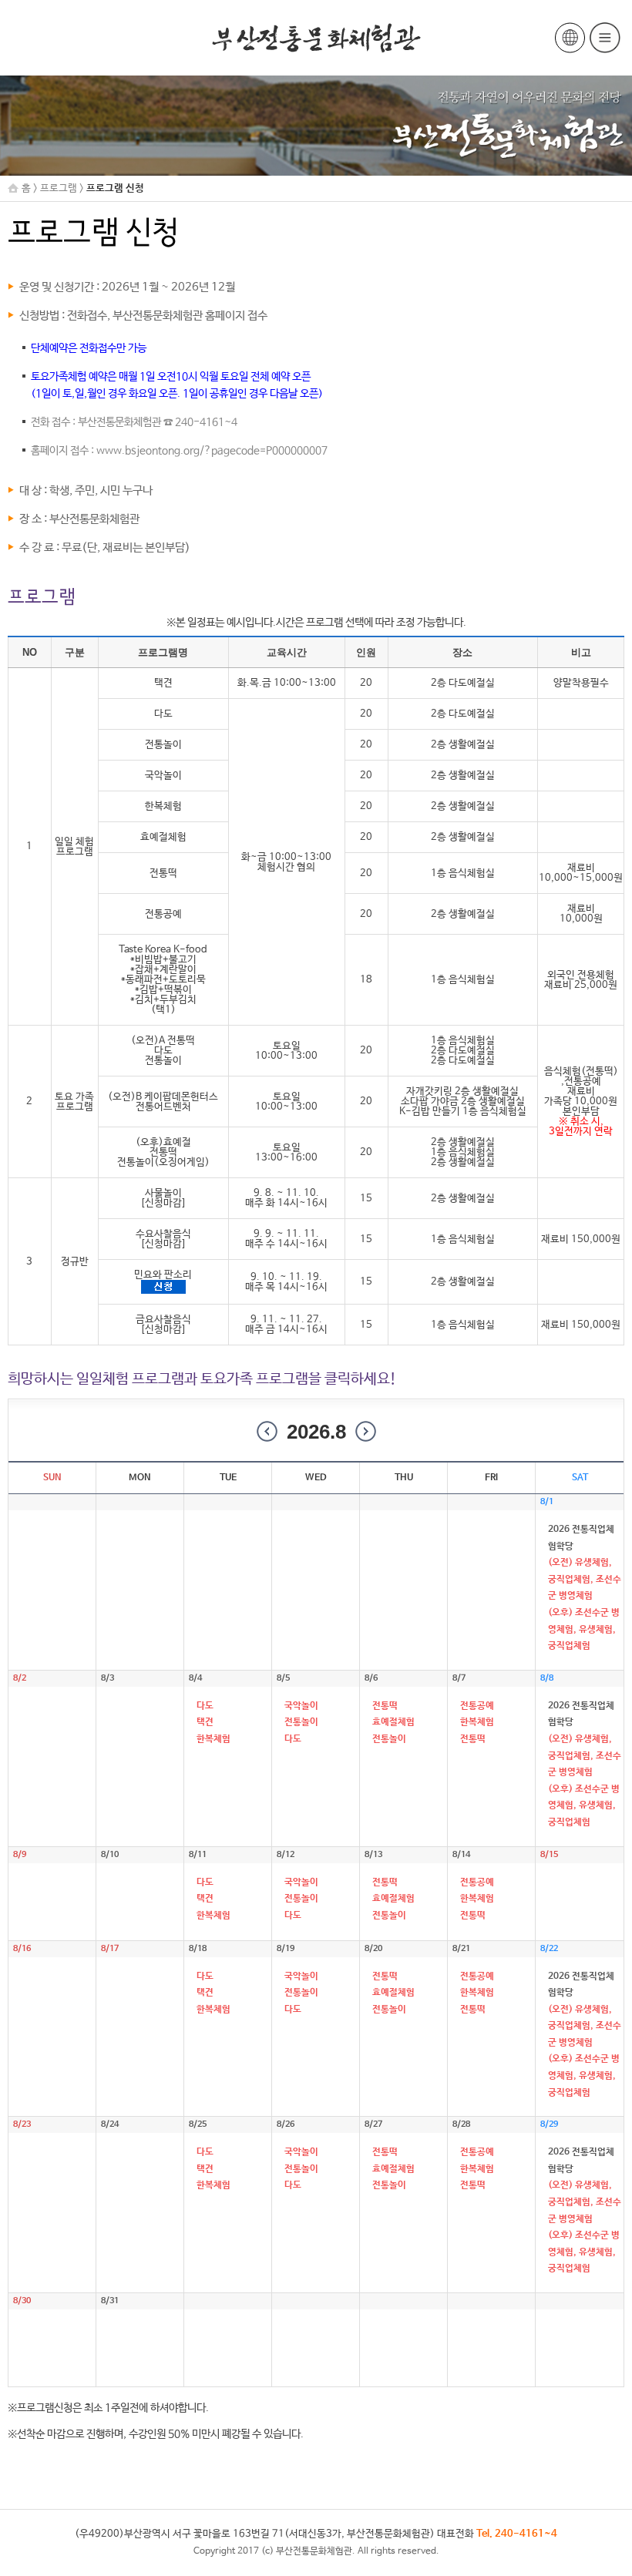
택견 (205, 1722)
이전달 (267, 1431)
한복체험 (213, 1739)
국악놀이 (301, 1706)
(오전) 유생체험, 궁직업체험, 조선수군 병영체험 (585, 1579)
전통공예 (477, 1706)
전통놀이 (301, 1722)
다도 (205, 1706)
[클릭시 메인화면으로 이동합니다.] (316, 38)
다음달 (366, 1431)
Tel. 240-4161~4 (517, 2534)
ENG (570, 38)
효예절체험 (393, 1722)
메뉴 (605, 38)
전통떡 (385, 1706)
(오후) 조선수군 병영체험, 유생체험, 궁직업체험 (584, 1629)
